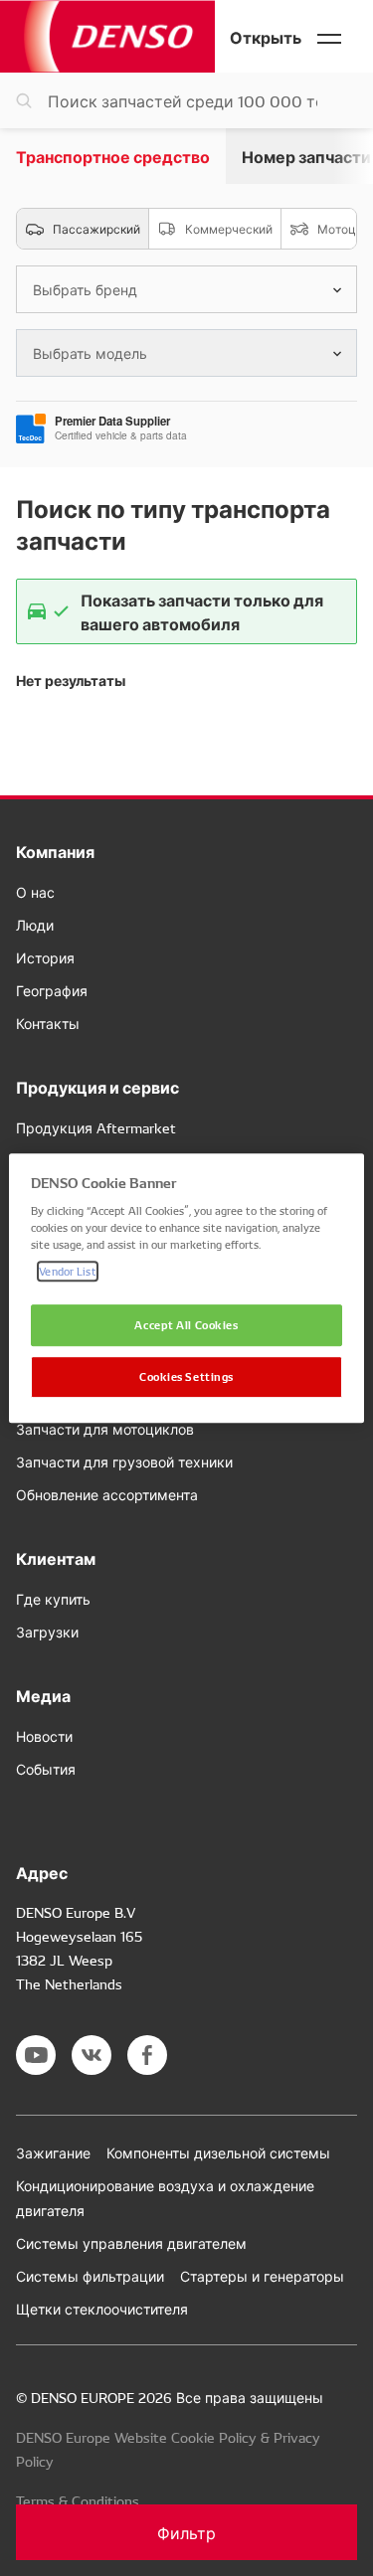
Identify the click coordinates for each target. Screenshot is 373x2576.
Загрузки (47, 1631)
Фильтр (186, 2532)
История (45, 957)
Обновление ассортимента (107, 1494)
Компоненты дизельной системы (218, 2152)
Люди (35, 925)
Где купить (53, 1599)
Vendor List (67, 1271)
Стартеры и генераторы (262, 2276)
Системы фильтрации (90, 2276)
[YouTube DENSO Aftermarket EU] (36, 2055)
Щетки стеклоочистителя (102, 2309)
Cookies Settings (186, 1376)
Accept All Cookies (186, 1325)
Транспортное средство (113, 156)
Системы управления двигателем (131, 2243)
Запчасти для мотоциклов (105, 1429)
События (46, 1769)
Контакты (48, 1023)
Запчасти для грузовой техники (124, 1461)
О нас (35, 892)
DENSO (107, 36)
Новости (44, 1736)
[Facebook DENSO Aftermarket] (147, 2055)
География (52, 990)
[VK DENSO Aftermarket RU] (92, 2055)
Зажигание (53, 2152)
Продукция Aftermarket (96, 1127)
